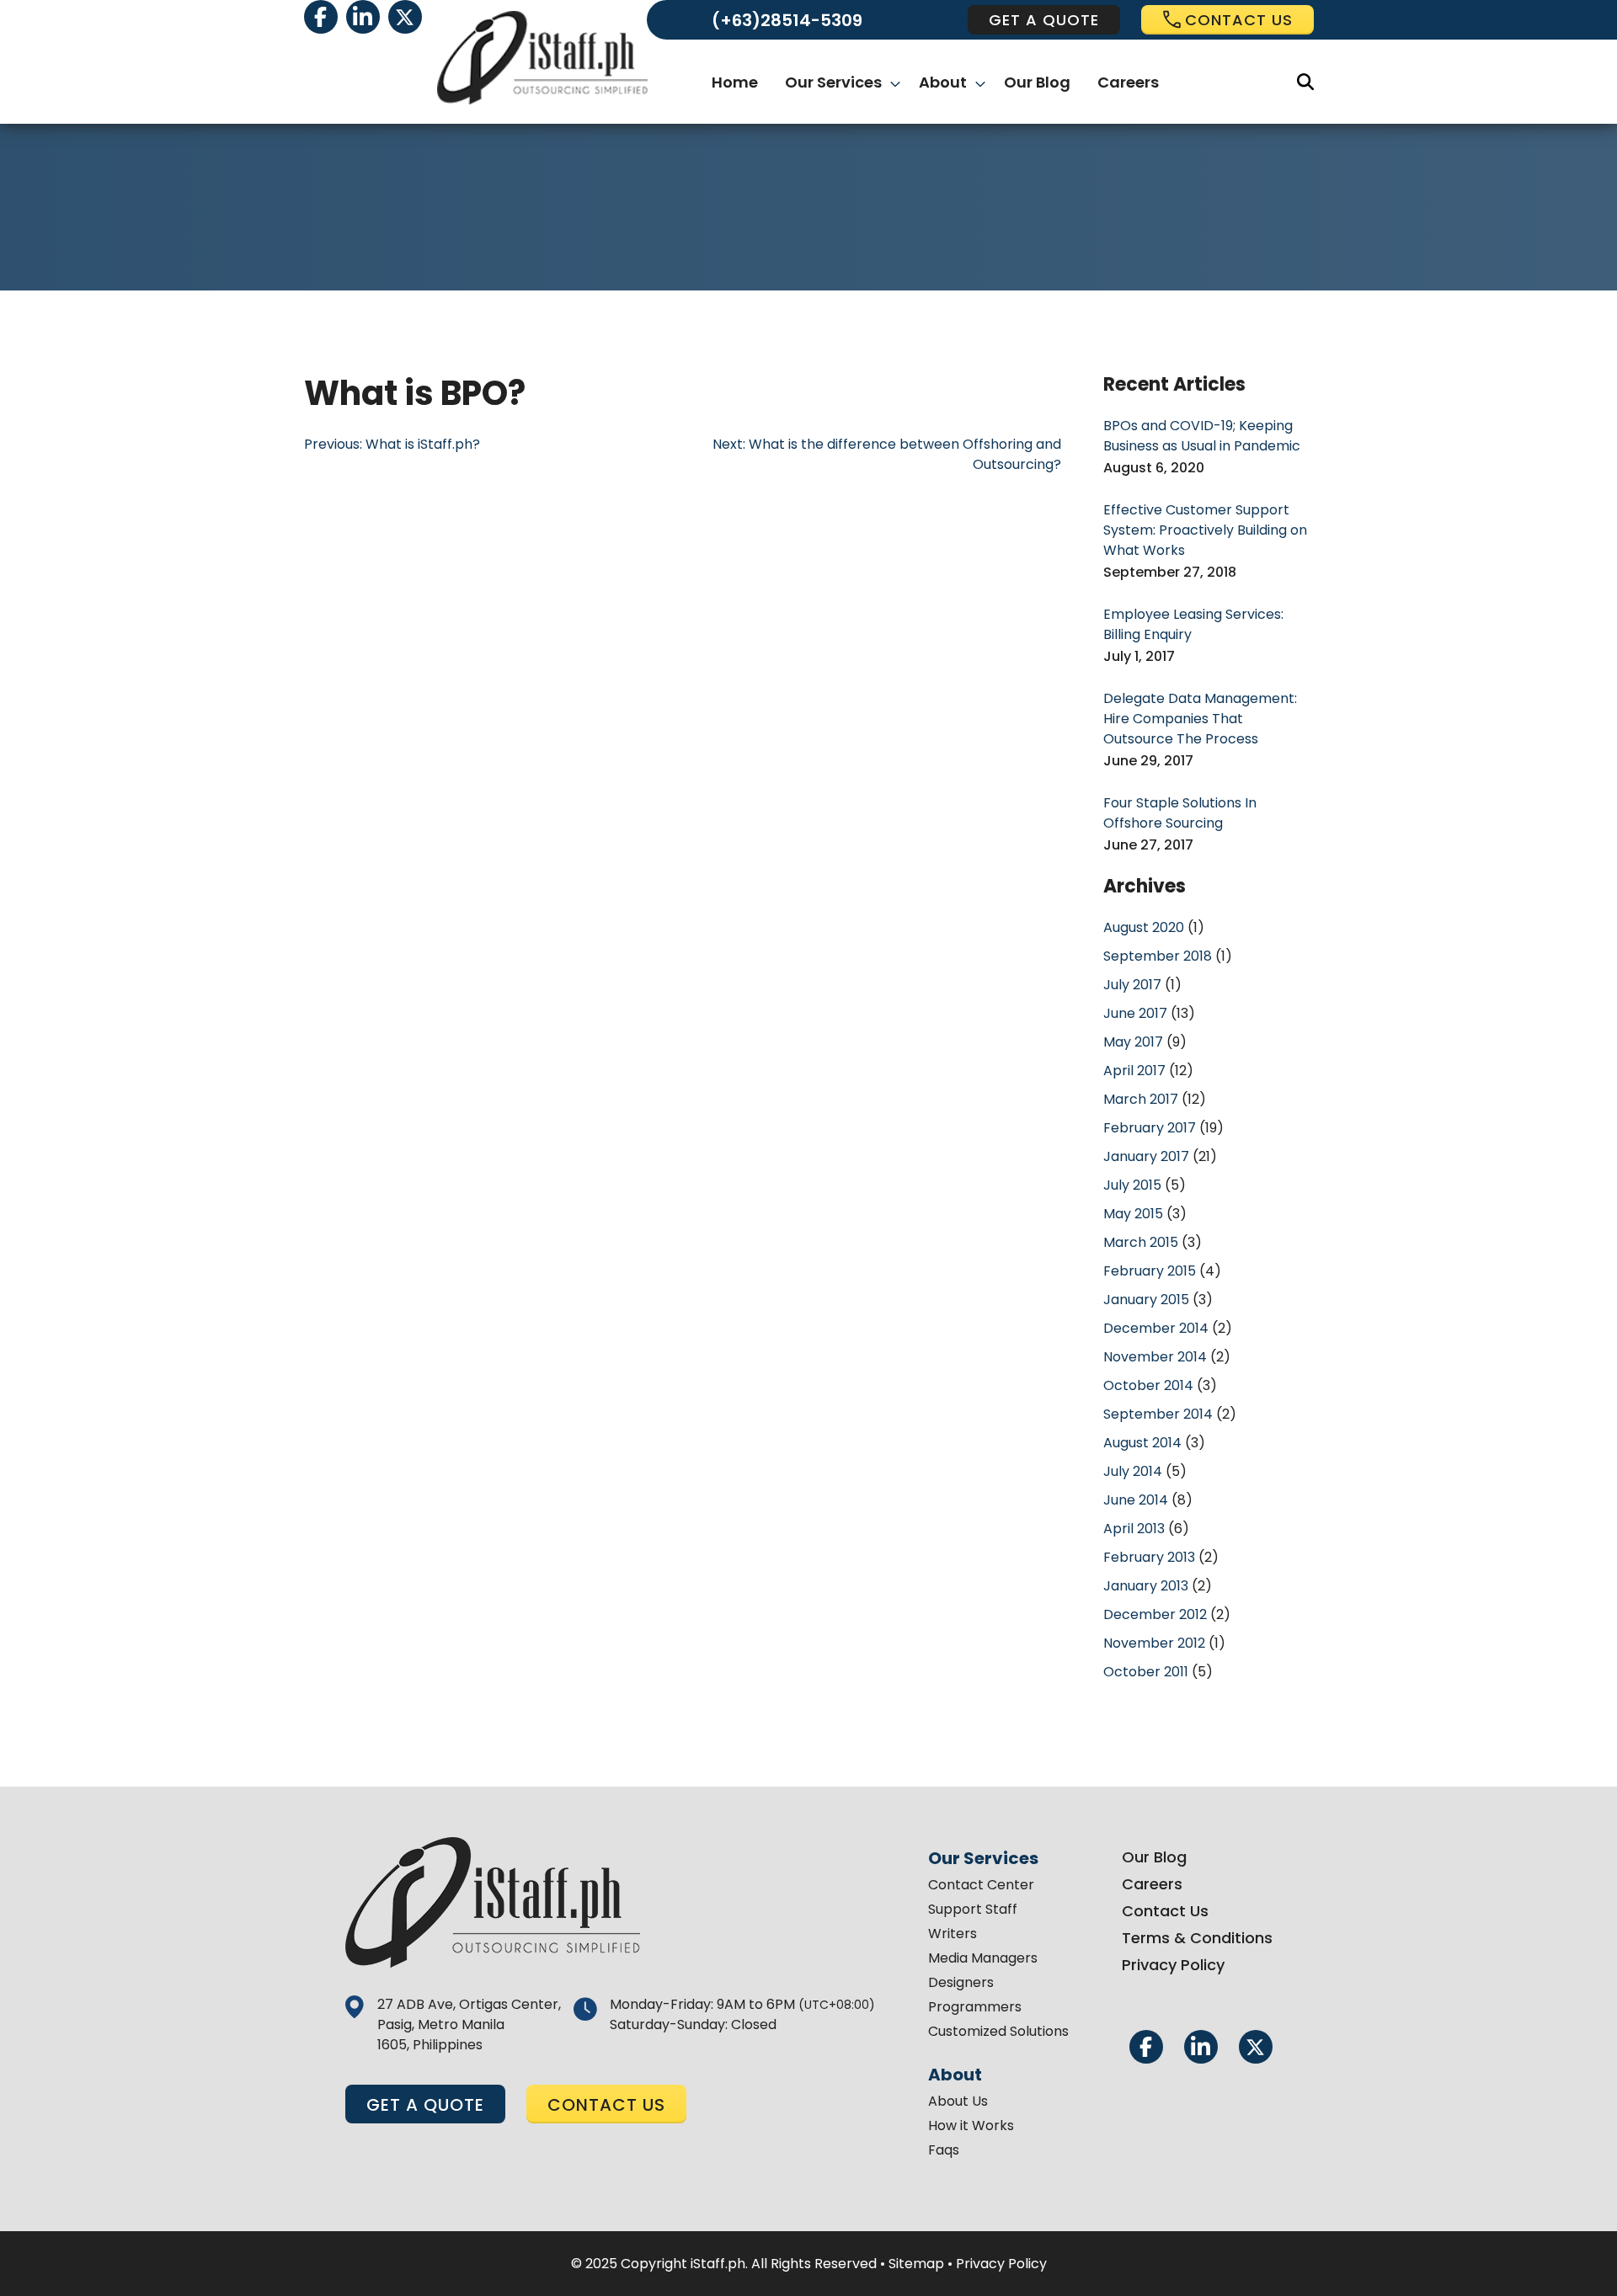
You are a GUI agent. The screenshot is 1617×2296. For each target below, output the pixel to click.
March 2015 (1141, 1242)
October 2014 (1148, 1385)
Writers (953, 1934)
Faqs (944, 2150)
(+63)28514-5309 (787, 20)
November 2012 (1154, 1643)
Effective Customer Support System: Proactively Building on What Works (1205, 530)
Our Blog (1037, 82)
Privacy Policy (1173, 1965)
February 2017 (1150, 1128)
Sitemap (916, 2264)
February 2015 (1150, 1271)
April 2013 (1134, 1529)
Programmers (975, 2007)
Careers (1128, 82)
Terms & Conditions (1197, 1938)
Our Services (833, 82)
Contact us (1239, 20)
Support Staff (973, 1909)
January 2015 (1146, 1300)
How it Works (971, 2126)
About (943, 82)
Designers (961, 1982)
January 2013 (1146, 1586)
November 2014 (1155, 1357)
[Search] (1305, 82)
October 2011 (1146, 1672)
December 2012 (1155, 1614)
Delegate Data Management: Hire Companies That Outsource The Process (1200, 719)
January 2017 (1146, 1156)
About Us (958, 2101)
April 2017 (1134, 1071)
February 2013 (1149, 1557)
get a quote (1044, 20)
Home (735, 82)
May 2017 (1133, 1042)
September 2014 (1158, 1414)
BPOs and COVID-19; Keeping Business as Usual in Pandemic (1202, 436)
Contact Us (1165, 1911)
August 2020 (1144, 927)
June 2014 (1136, 1500)
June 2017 (1135, 1013)
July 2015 (1132, 1185)
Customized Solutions (998, 2031)
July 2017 (1132, 985)
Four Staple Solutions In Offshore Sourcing (1180, 813)
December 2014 (1156, 1328)
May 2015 (1133, 1214)
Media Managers (983, 1958)
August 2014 (1142, 1443)
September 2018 (1158, 956)
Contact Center (981, 1885)
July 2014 (1133, 1471)
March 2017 (1141, 1099)
